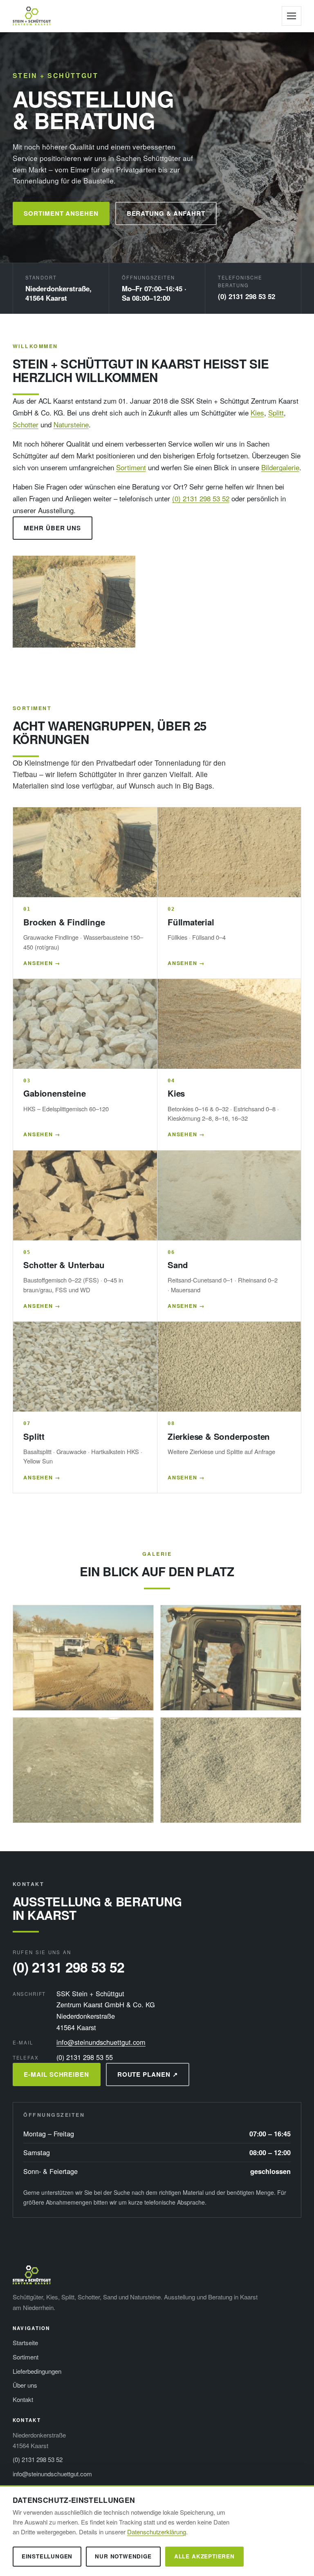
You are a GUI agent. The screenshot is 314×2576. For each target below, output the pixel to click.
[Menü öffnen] (292, 16)
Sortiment (131, 467)
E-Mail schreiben (56, 2074)
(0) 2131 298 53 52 (247, 296)
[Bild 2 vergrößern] (231, 1658)
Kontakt (23, 2399)
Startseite (25, 2343)
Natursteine (71, 424)
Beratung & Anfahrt (166, 213)
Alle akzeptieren (204, 2556)
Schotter (26, 424)
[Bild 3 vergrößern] (83, 1770)
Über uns (25, 2385)
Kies (257, 412)
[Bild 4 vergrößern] (231, 1770)
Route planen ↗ (148, 2074)
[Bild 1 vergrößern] (83, 1658)
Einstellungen (47, 2556)
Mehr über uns (52, 528)
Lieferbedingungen (37, 2371)
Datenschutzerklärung (157, 2532)
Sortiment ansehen (61, 213)
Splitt (276, 412)
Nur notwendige (123, 2556)
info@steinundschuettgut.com (101, 2042)
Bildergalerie (280, 467)
